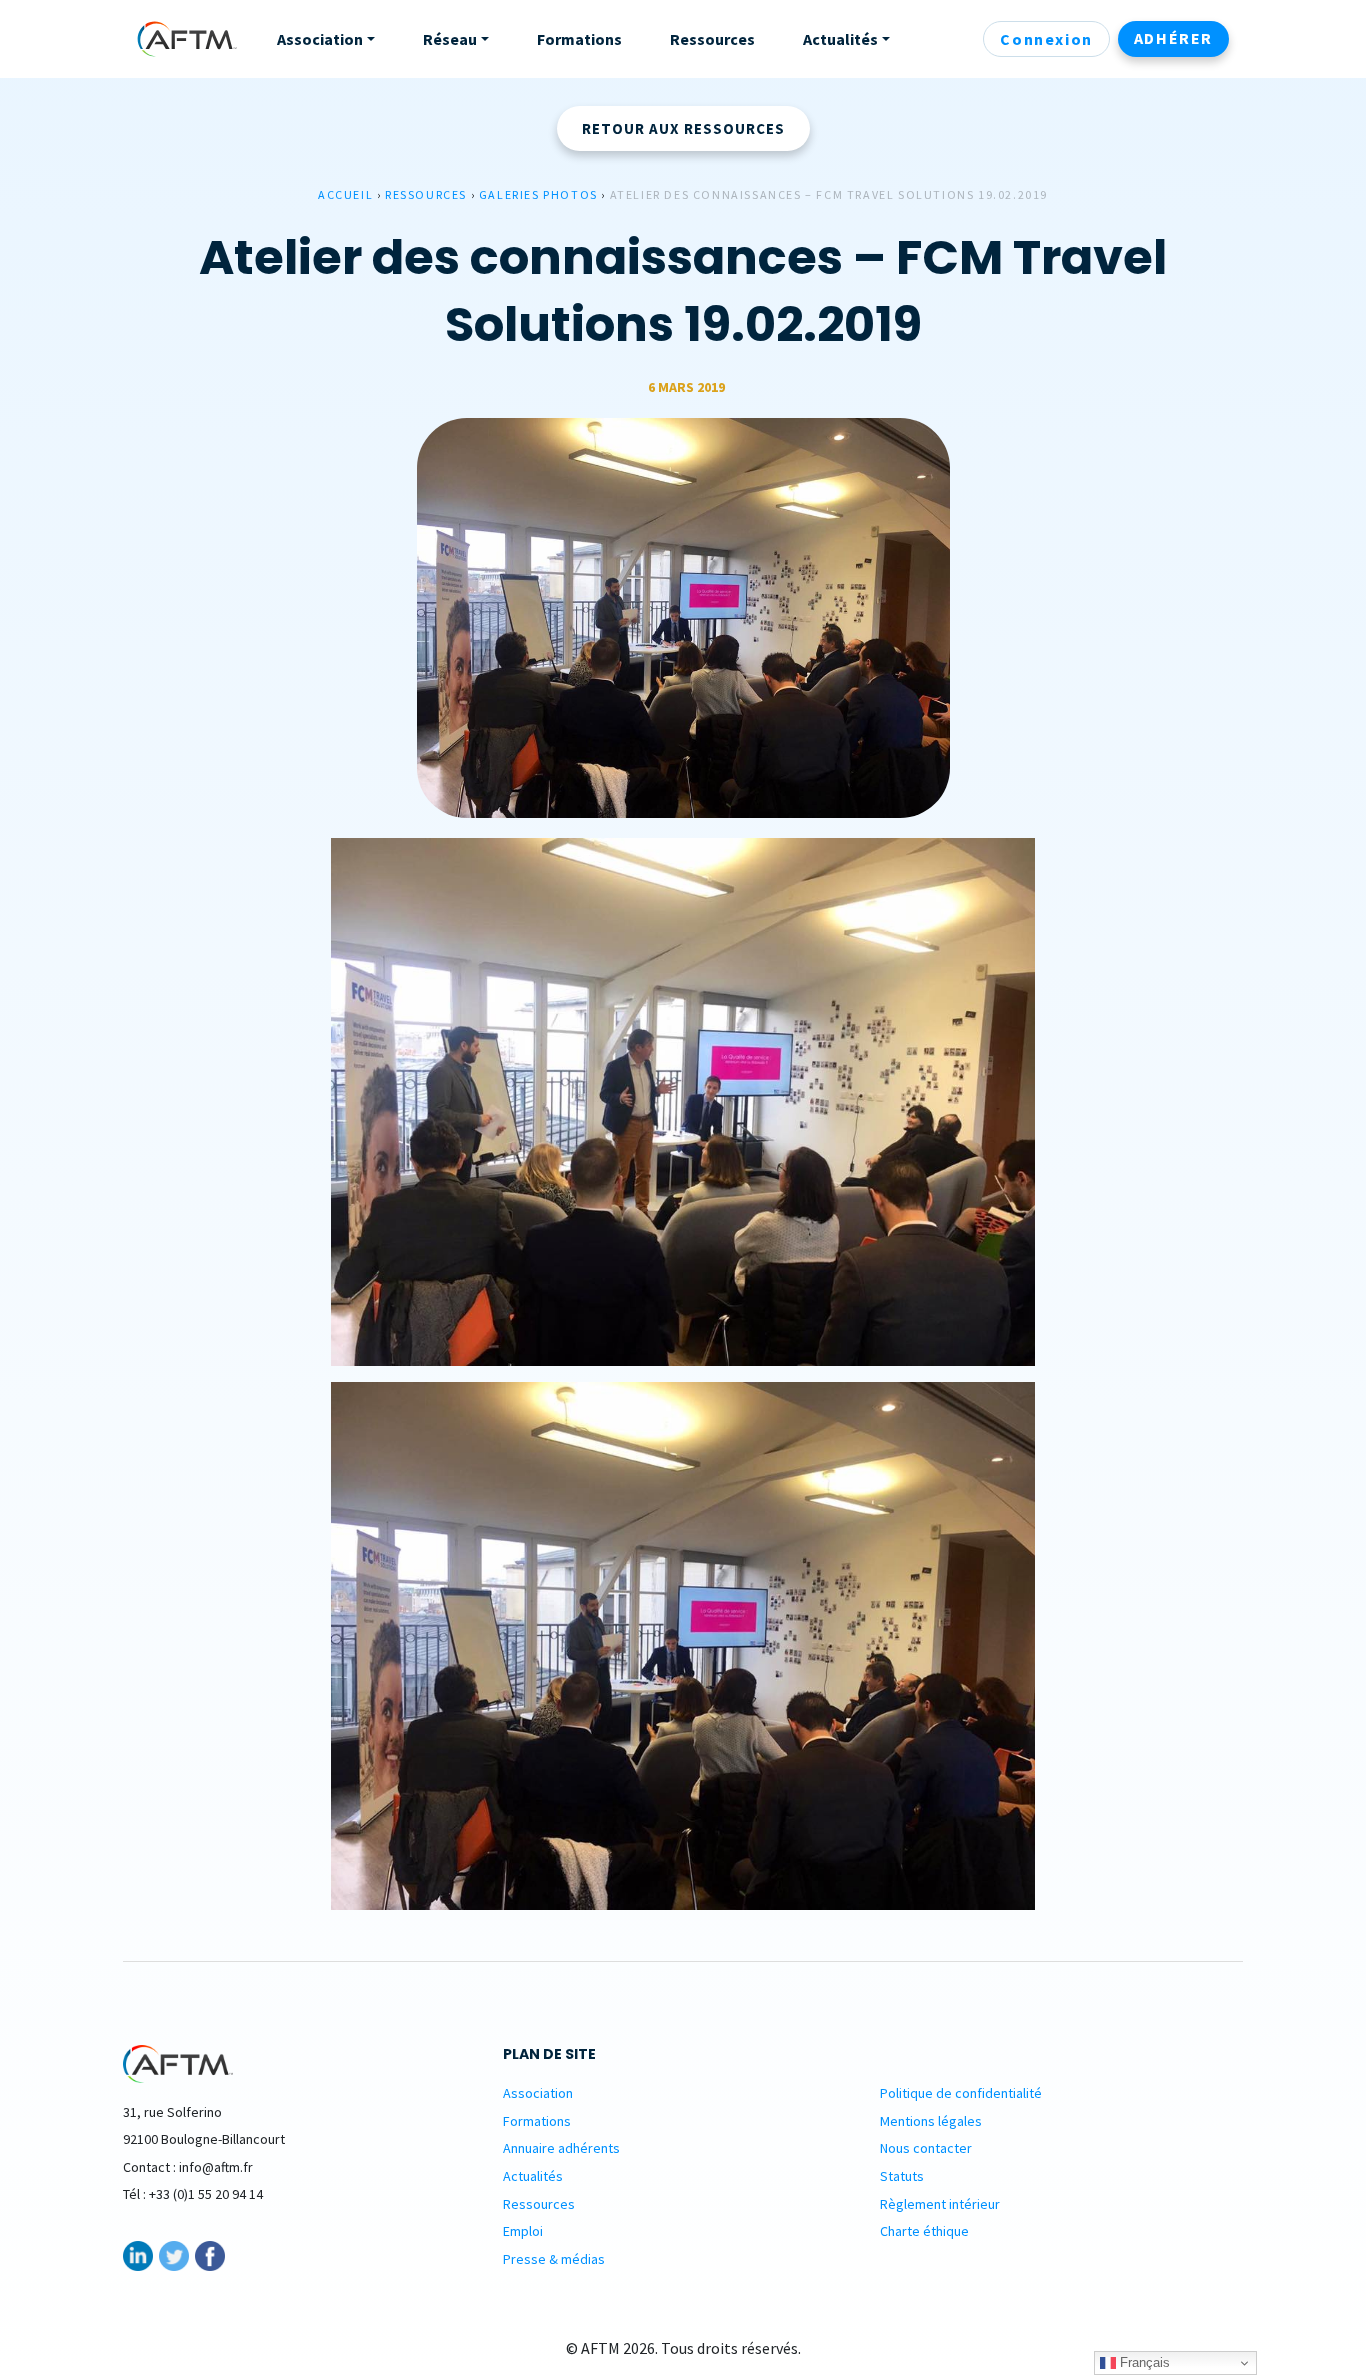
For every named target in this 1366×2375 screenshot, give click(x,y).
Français (1143, 2362)
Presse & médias (554, 2259)
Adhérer (1173, 38)
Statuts (902, 2176)
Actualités (533, 2176)
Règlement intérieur (940, 2204)
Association (538, 2093)
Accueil (345, 194)
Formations (537, 2121)
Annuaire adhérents (561, 2148)
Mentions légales (931, 2121)
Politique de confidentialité (961, 2093)
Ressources (426, 194)
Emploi (523, 2231)
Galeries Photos (538, 194)
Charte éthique (924, 2231)
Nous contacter (926, 2148)
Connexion (1046, 39)
